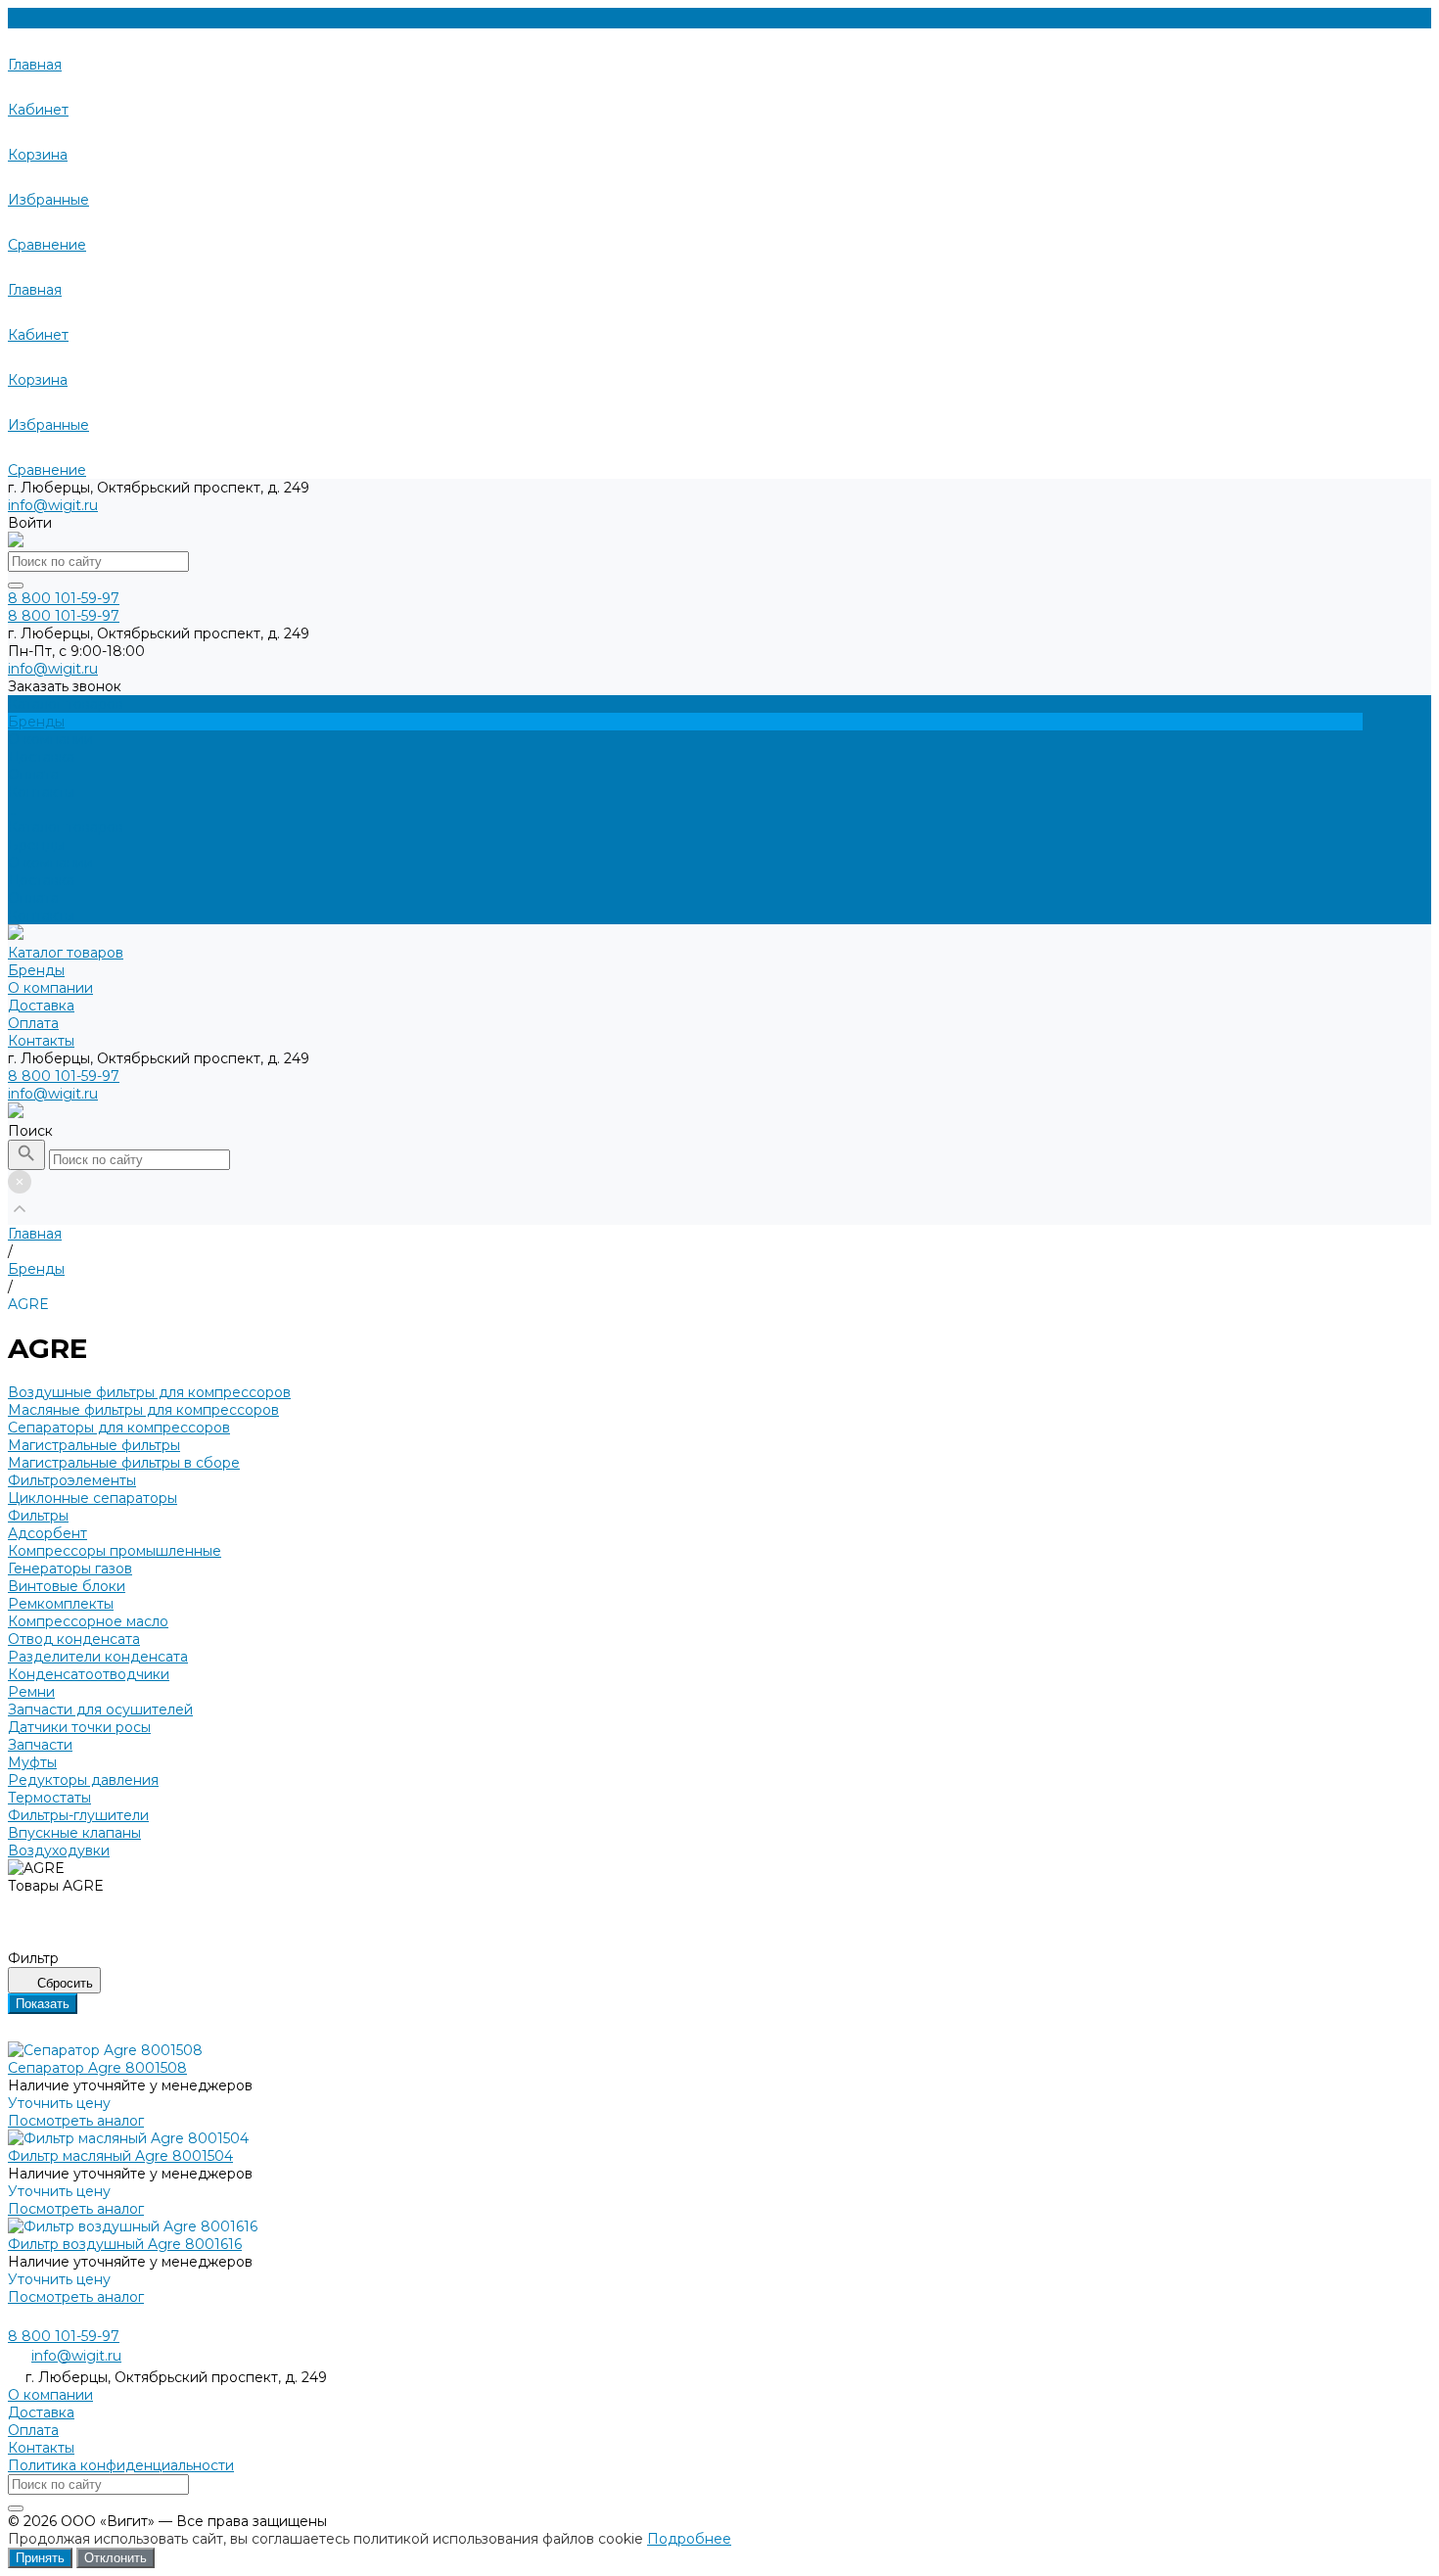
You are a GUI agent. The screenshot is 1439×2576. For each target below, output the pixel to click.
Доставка (41, 880)
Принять (40, 2558)
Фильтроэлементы (72, 1480)
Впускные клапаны (74, 1833)
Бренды (36, 845)
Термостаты (49, 1798)
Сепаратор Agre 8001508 (97, 2068)
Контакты (41, 915)
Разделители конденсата (98, 1657)
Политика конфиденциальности (121, 2465)
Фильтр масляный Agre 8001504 (120, 2156)
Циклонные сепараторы (93, 1498)
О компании (50, 863)
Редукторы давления (83, 1780)
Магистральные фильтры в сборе (124, 1463)
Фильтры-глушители (78, 1815)
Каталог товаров (66, 827)
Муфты (32, 1762)
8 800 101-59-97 (64, 1076)
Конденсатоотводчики (89, 1674)
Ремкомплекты (61, 1604)
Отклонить (116, 2558)
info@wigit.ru (53, 505)
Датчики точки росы (79, 1727)
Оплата (33, 898)
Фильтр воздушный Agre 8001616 (125, 2244)
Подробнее (689, 2539)
